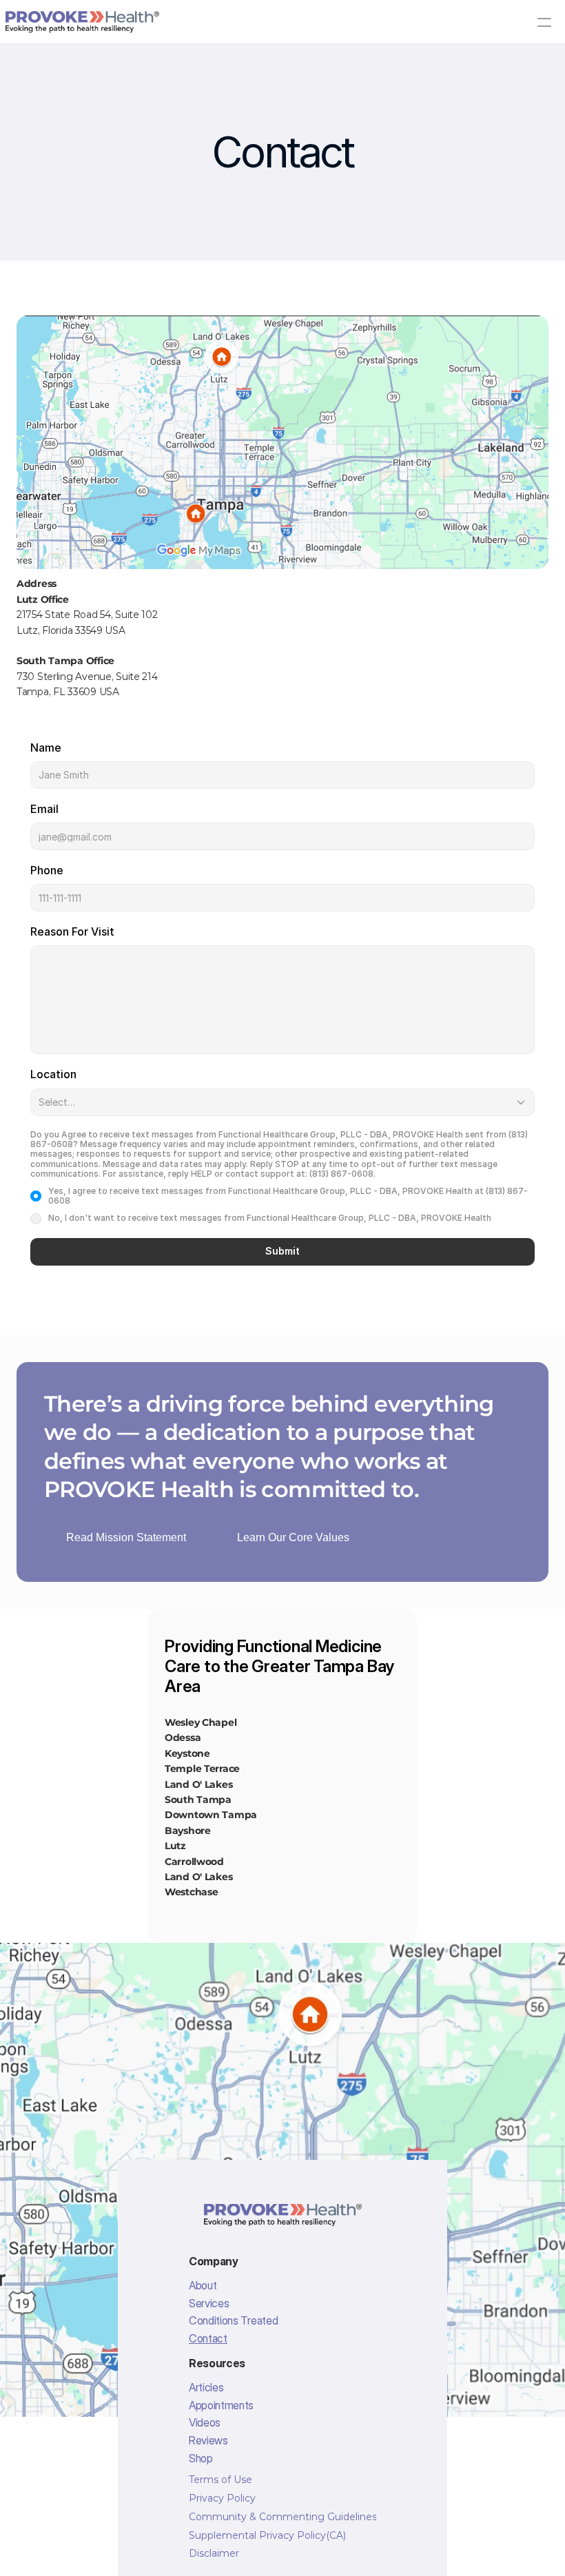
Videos (205, 2422)
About (203, 2285)
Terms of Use (220, 2480)
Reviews (208, 2440)
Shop (201, 2458)
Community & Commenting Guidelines (283, 2517)
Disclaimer (214, 2553)
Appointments (221, 2405)
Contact (208, 2338)
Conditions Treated (233, 2320)
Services (209, 2303)
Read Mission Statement (126, 1537)
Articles (206, 2387)
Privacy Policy (222, 2498)
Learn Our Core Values (293, 1537)
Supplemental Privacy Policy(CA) (267, 2535)
